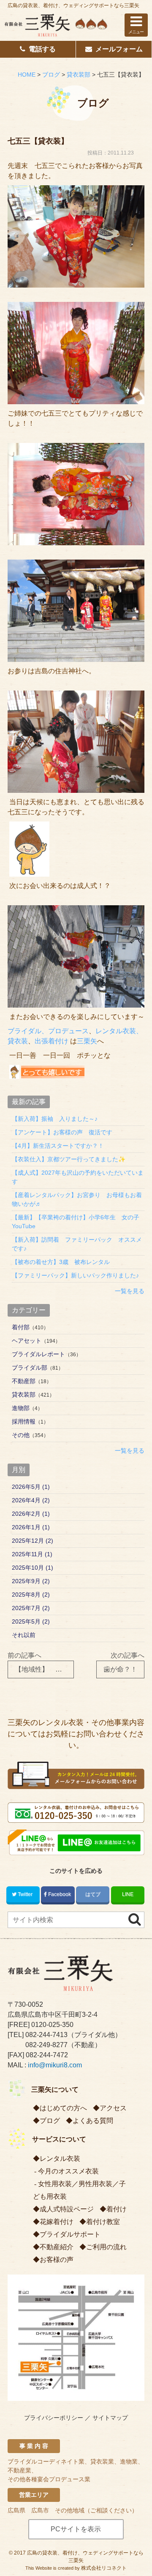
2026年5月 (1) (31, 1487)
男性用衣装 (95, 2184)
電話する (42, 49)
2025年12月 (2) (33, 1541)
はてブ (93, 1894)
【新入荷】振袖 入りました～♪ (55, 1119)
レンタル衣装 (60, 2159)
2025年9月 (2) (31, 1581)
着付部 (21, 1327)
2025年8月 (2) (31, 1595)
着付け (117, 2209)
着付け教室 (103, 2222)
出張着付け (52, 1041)
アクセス (113, 2108)
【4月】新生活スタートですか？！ (58, 1146)
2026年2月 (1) (31, 1514)
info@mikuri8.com (55, 2065)
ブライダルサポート (70, 2234)
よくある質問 (93, 2121)
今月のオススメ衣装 (68, 2171)
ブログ (50, 2121)
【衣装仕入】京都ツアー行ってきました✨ (69, 1159)
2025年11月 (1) (32, 1554)
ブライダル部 (30, 1368)
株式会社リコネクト (104, 2568)
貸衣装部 (24, 1395)
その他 (21, 1435)
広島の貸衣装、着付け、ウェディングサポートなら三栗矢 (73, 5)
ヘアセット (27, 1341)
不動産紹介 (57, 2247)
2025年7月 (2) (31, 1608)
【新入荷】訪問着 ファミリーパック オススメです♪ (77, 1244)
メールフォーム (119, 49)
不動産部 (24, 1381)
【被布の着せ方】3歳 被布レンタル (61, 1262)
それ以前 (24, 1635)
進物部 (21, 1408)
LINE (128, 1894)
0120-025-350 (52, 2025)
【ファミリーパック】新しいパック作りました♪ (75, 1275)
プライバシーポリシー (54, 2418)
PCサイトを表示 (76, 2529)
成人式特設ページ (67, 2209)
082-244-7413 (46, 2035)
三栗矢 (87, 1041)
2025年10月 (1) (33, 1568)
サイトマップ (110, 2418)
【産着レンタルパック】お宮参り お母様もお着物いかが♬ (77, 1199)
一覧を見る (130, 1291)
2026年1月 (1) (31, 1527)
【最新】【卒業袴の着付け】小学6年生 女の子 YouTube (78, 1222)
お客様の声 (57, 2260)
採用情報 (24, 1421)
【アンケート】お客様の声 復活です (62, 1132)
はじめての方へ (63, 2108)
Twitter (25, 1894)
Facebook (60, 1894)
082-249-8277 (46, 2045)
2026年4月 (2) (31, 1500)
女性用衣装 (55, 2184)
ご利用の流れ (106, 2247)
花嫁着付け (57, 2222)
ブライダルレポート (38, 1354)
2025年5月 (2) (31, 1621)
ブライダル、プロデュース (48, 1031)
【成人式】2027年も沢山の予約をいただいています (78, 1177)
